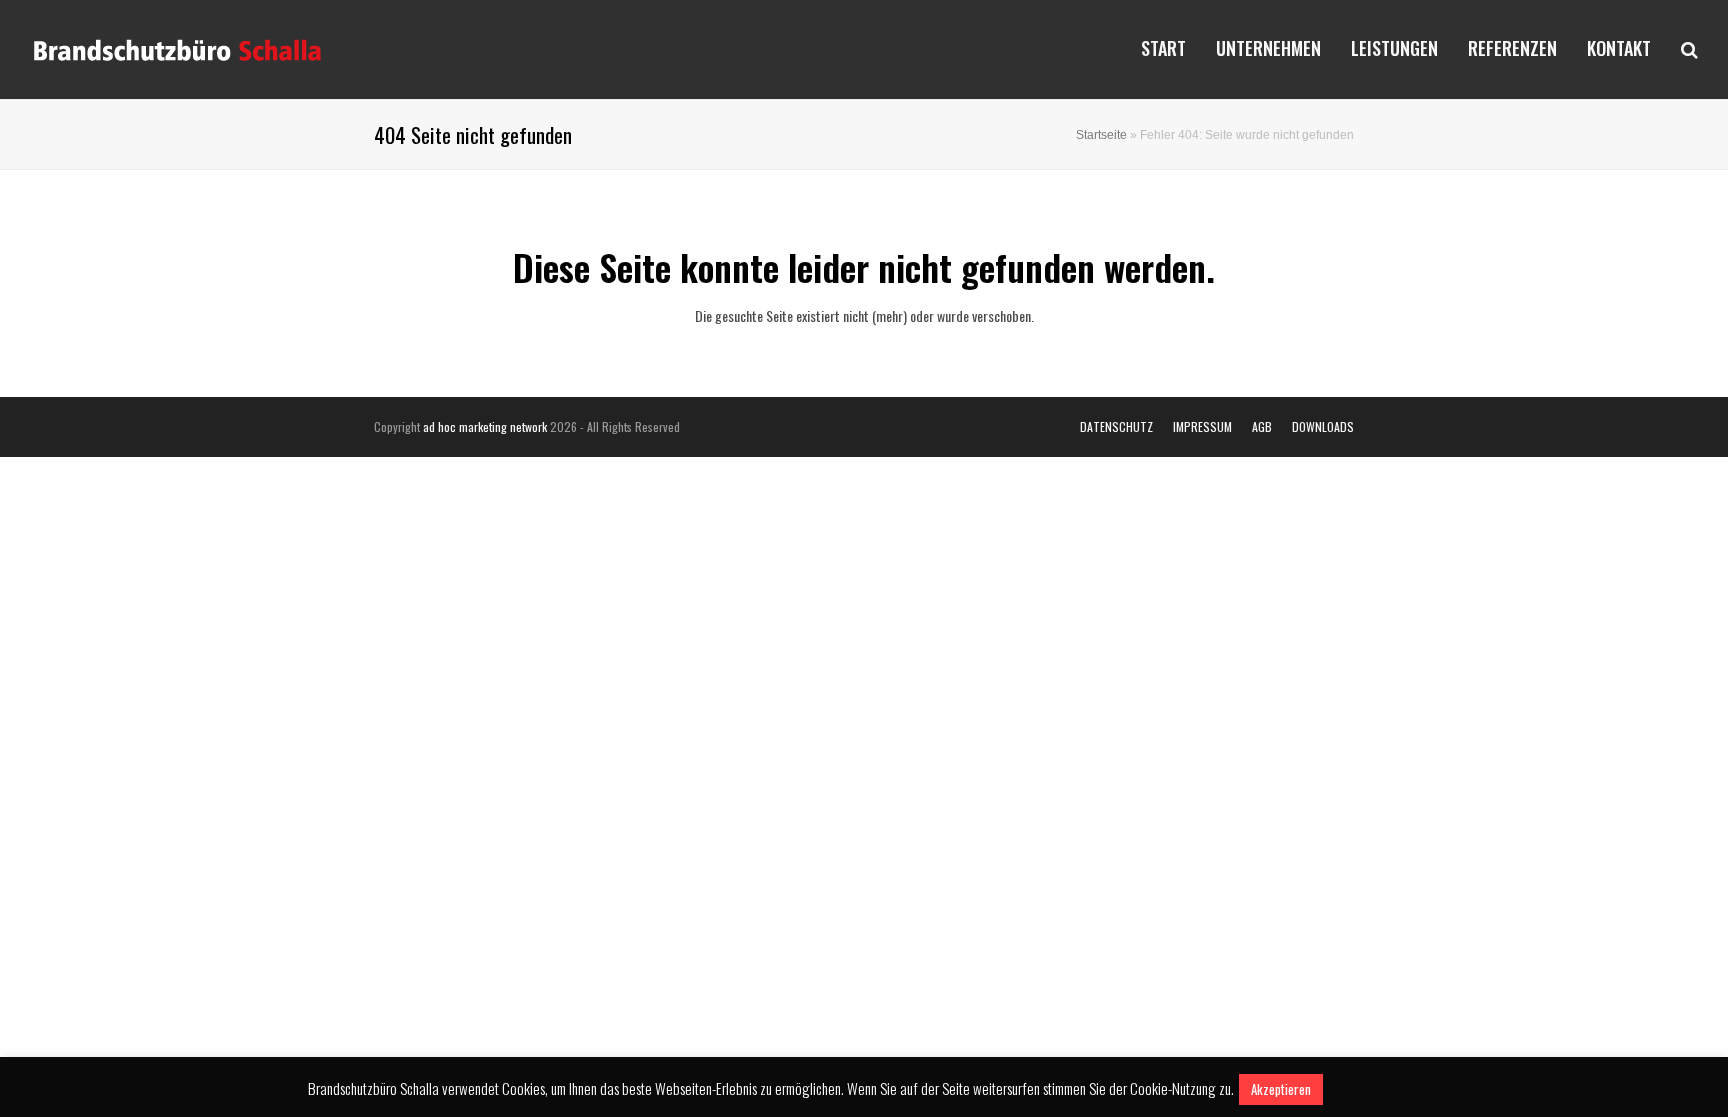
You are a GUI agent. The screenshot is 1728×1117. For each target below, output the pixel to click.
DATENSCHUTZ (1116, 426)
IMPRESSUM (1202, 426)
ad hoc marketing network (485, 426)
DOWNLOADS (1323, 426)
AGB (1262, 426)
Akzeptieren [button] (1281, 1089)
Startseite (1101, 134)
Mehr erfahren (1373, 1088)
